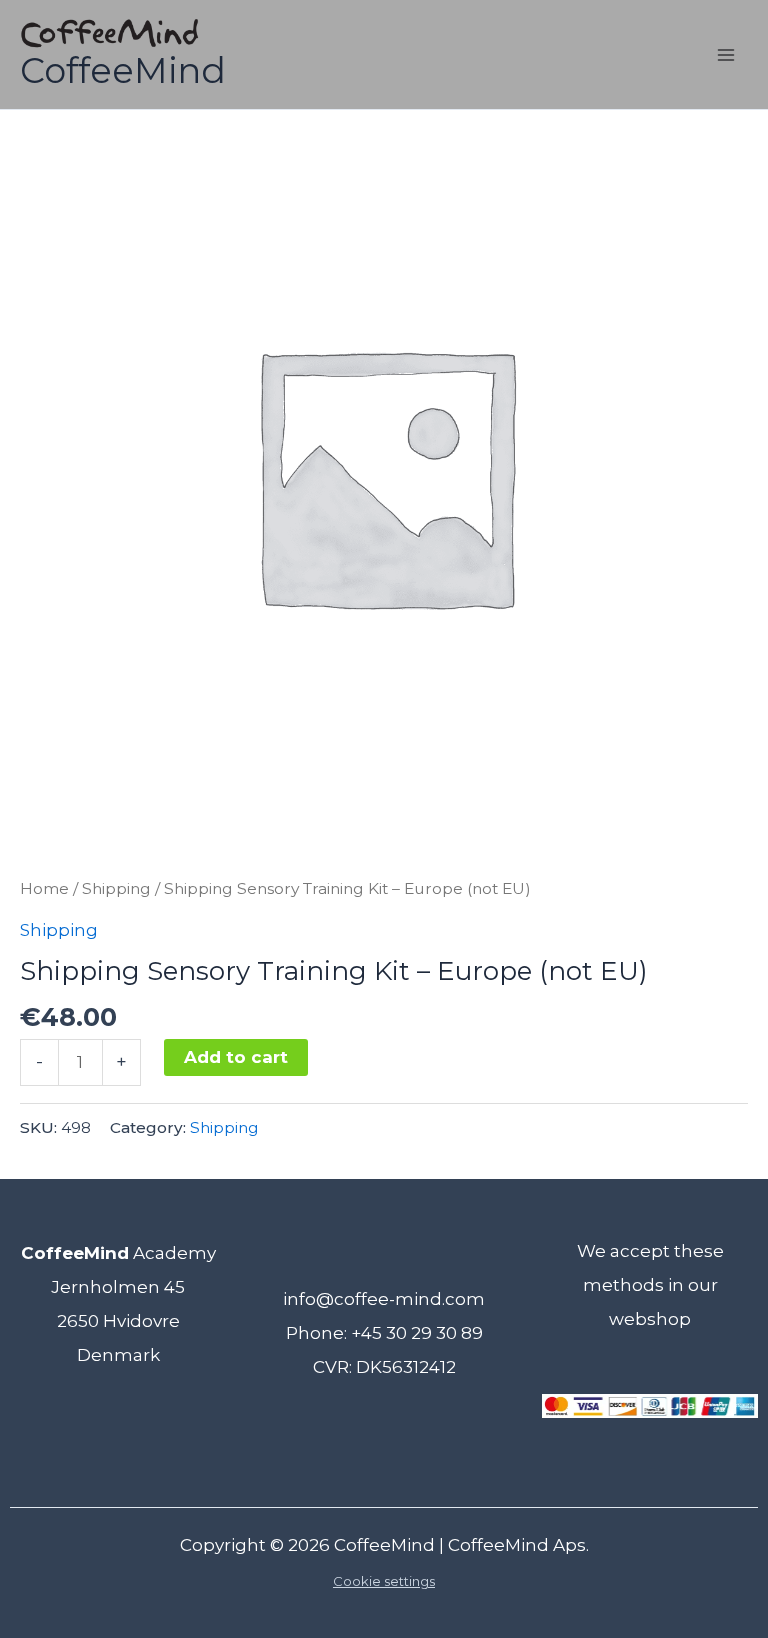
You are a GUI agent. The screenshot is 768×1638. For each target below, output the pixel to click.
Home (44, 888)
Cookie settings (384, 1581)
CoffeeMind (123, 70)
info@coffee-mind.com (384, 1299)
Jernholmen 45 (118, 1287)
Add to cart (236, 1057)
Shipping (116, 888)
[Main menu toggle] (726, 55)
